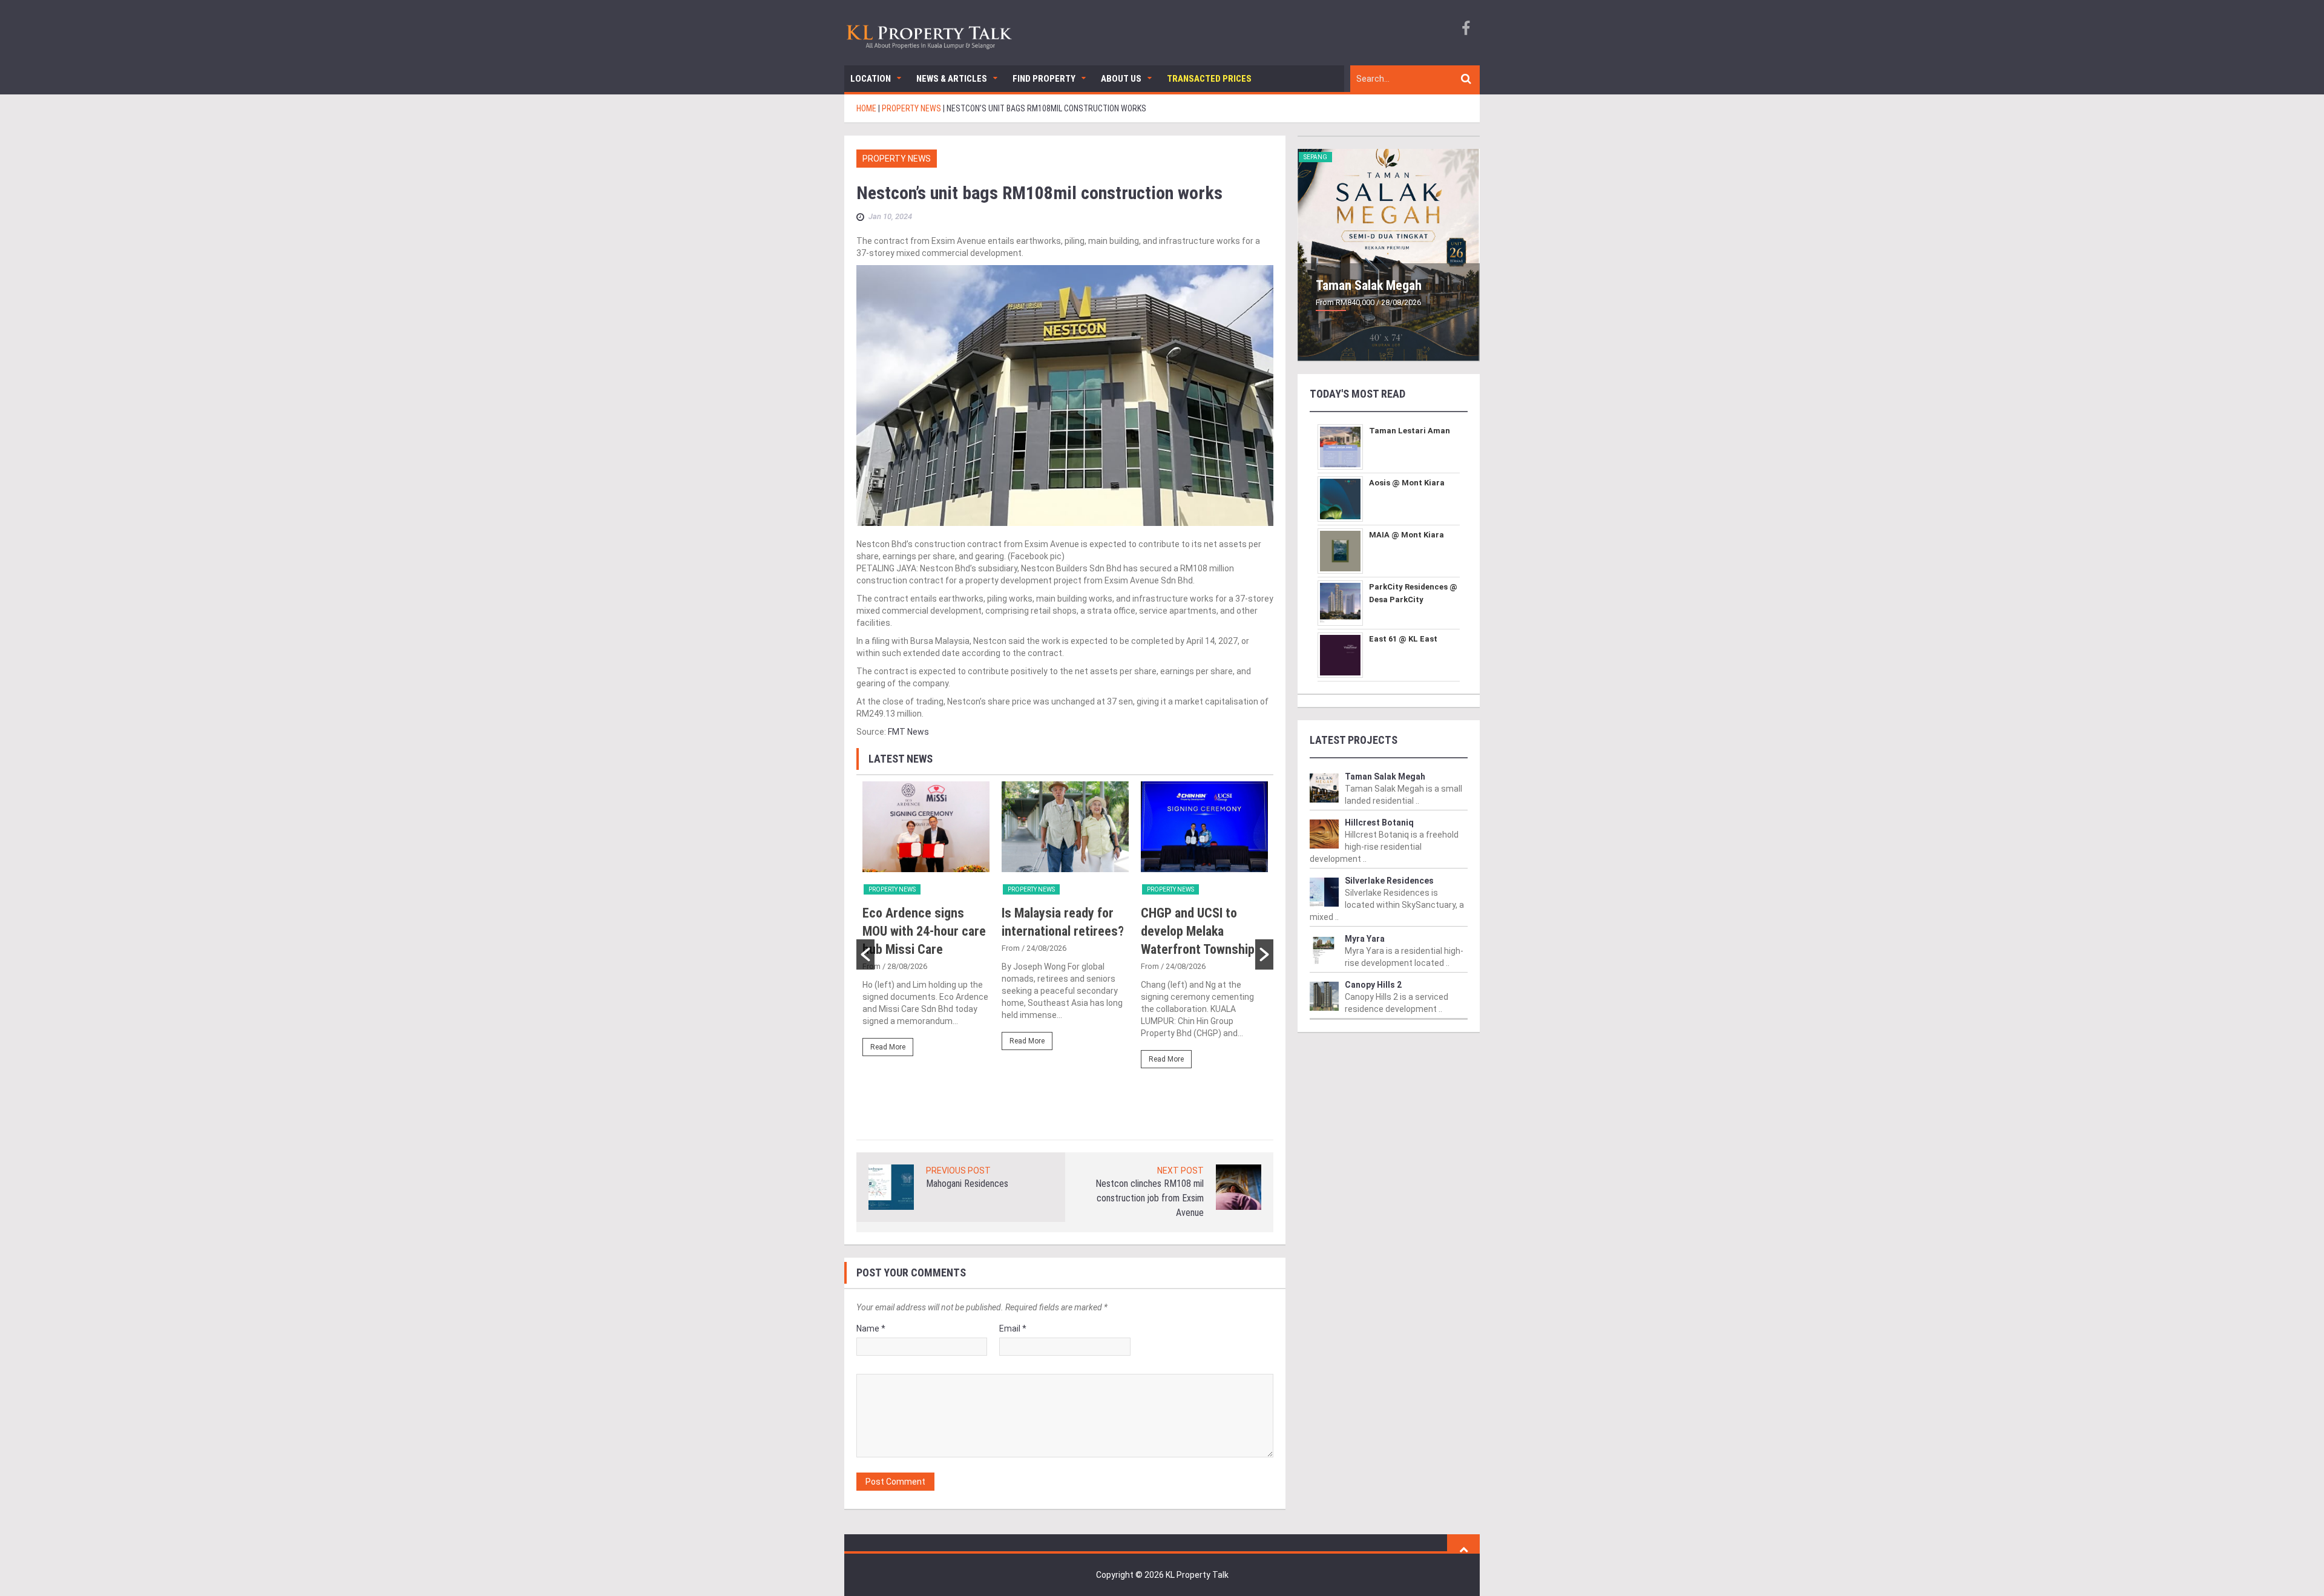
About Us (1121, 79)
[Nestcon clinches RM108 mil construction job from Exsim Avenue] (1239, 1186)
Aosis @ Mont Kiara (1407, 483)
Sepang (1315, 157)
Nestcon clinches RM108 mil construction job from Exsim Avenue (1150, 1198)
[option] (926, 924)
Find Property (1044, 79)
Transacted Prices (1209, 79)
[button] (865, 954)
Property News (897, 159)
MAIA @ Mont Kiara (1407, 535)
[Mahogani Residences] (891, 1186)
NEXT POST (1180, 1171)
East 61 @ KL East (1403, 639)
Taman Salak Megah (1369, 285)
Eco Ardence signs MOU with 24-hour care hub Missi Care (924, 931)
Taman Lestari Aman (1410, 431)
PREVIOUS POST (958, 1171)
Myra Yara (1365, 939)
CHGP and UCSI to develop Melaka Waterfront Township (1198, 931)
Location (871, 79)
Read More (888, 1047)
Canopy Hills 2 (1373, 985)
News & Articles (952, 79)
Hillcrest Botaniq (1379, 823)
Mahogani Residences (967, 1184)
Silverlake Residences (1389, 881)
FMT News (908, 732)
